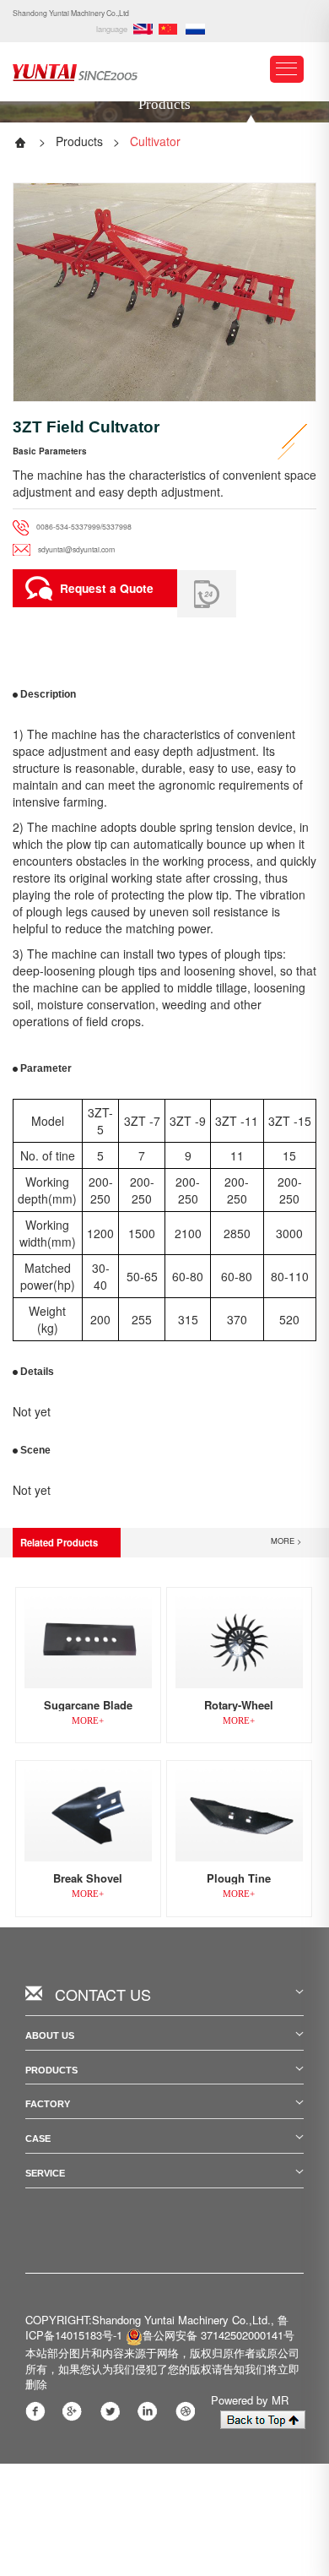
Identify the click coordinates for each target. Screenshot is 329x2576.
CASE (38, 2139)
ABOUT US (50, 2035)
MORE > (286, 1541)
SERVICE (45, 2173)
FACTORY (48, 2104)
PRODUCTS (51, 2070)
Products (79, 141)
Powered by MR (250, 2400)
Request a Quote (107, 588)
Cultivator (155, 141)
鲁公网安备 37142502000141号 (218, 2335)
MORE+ (88, 1720)
